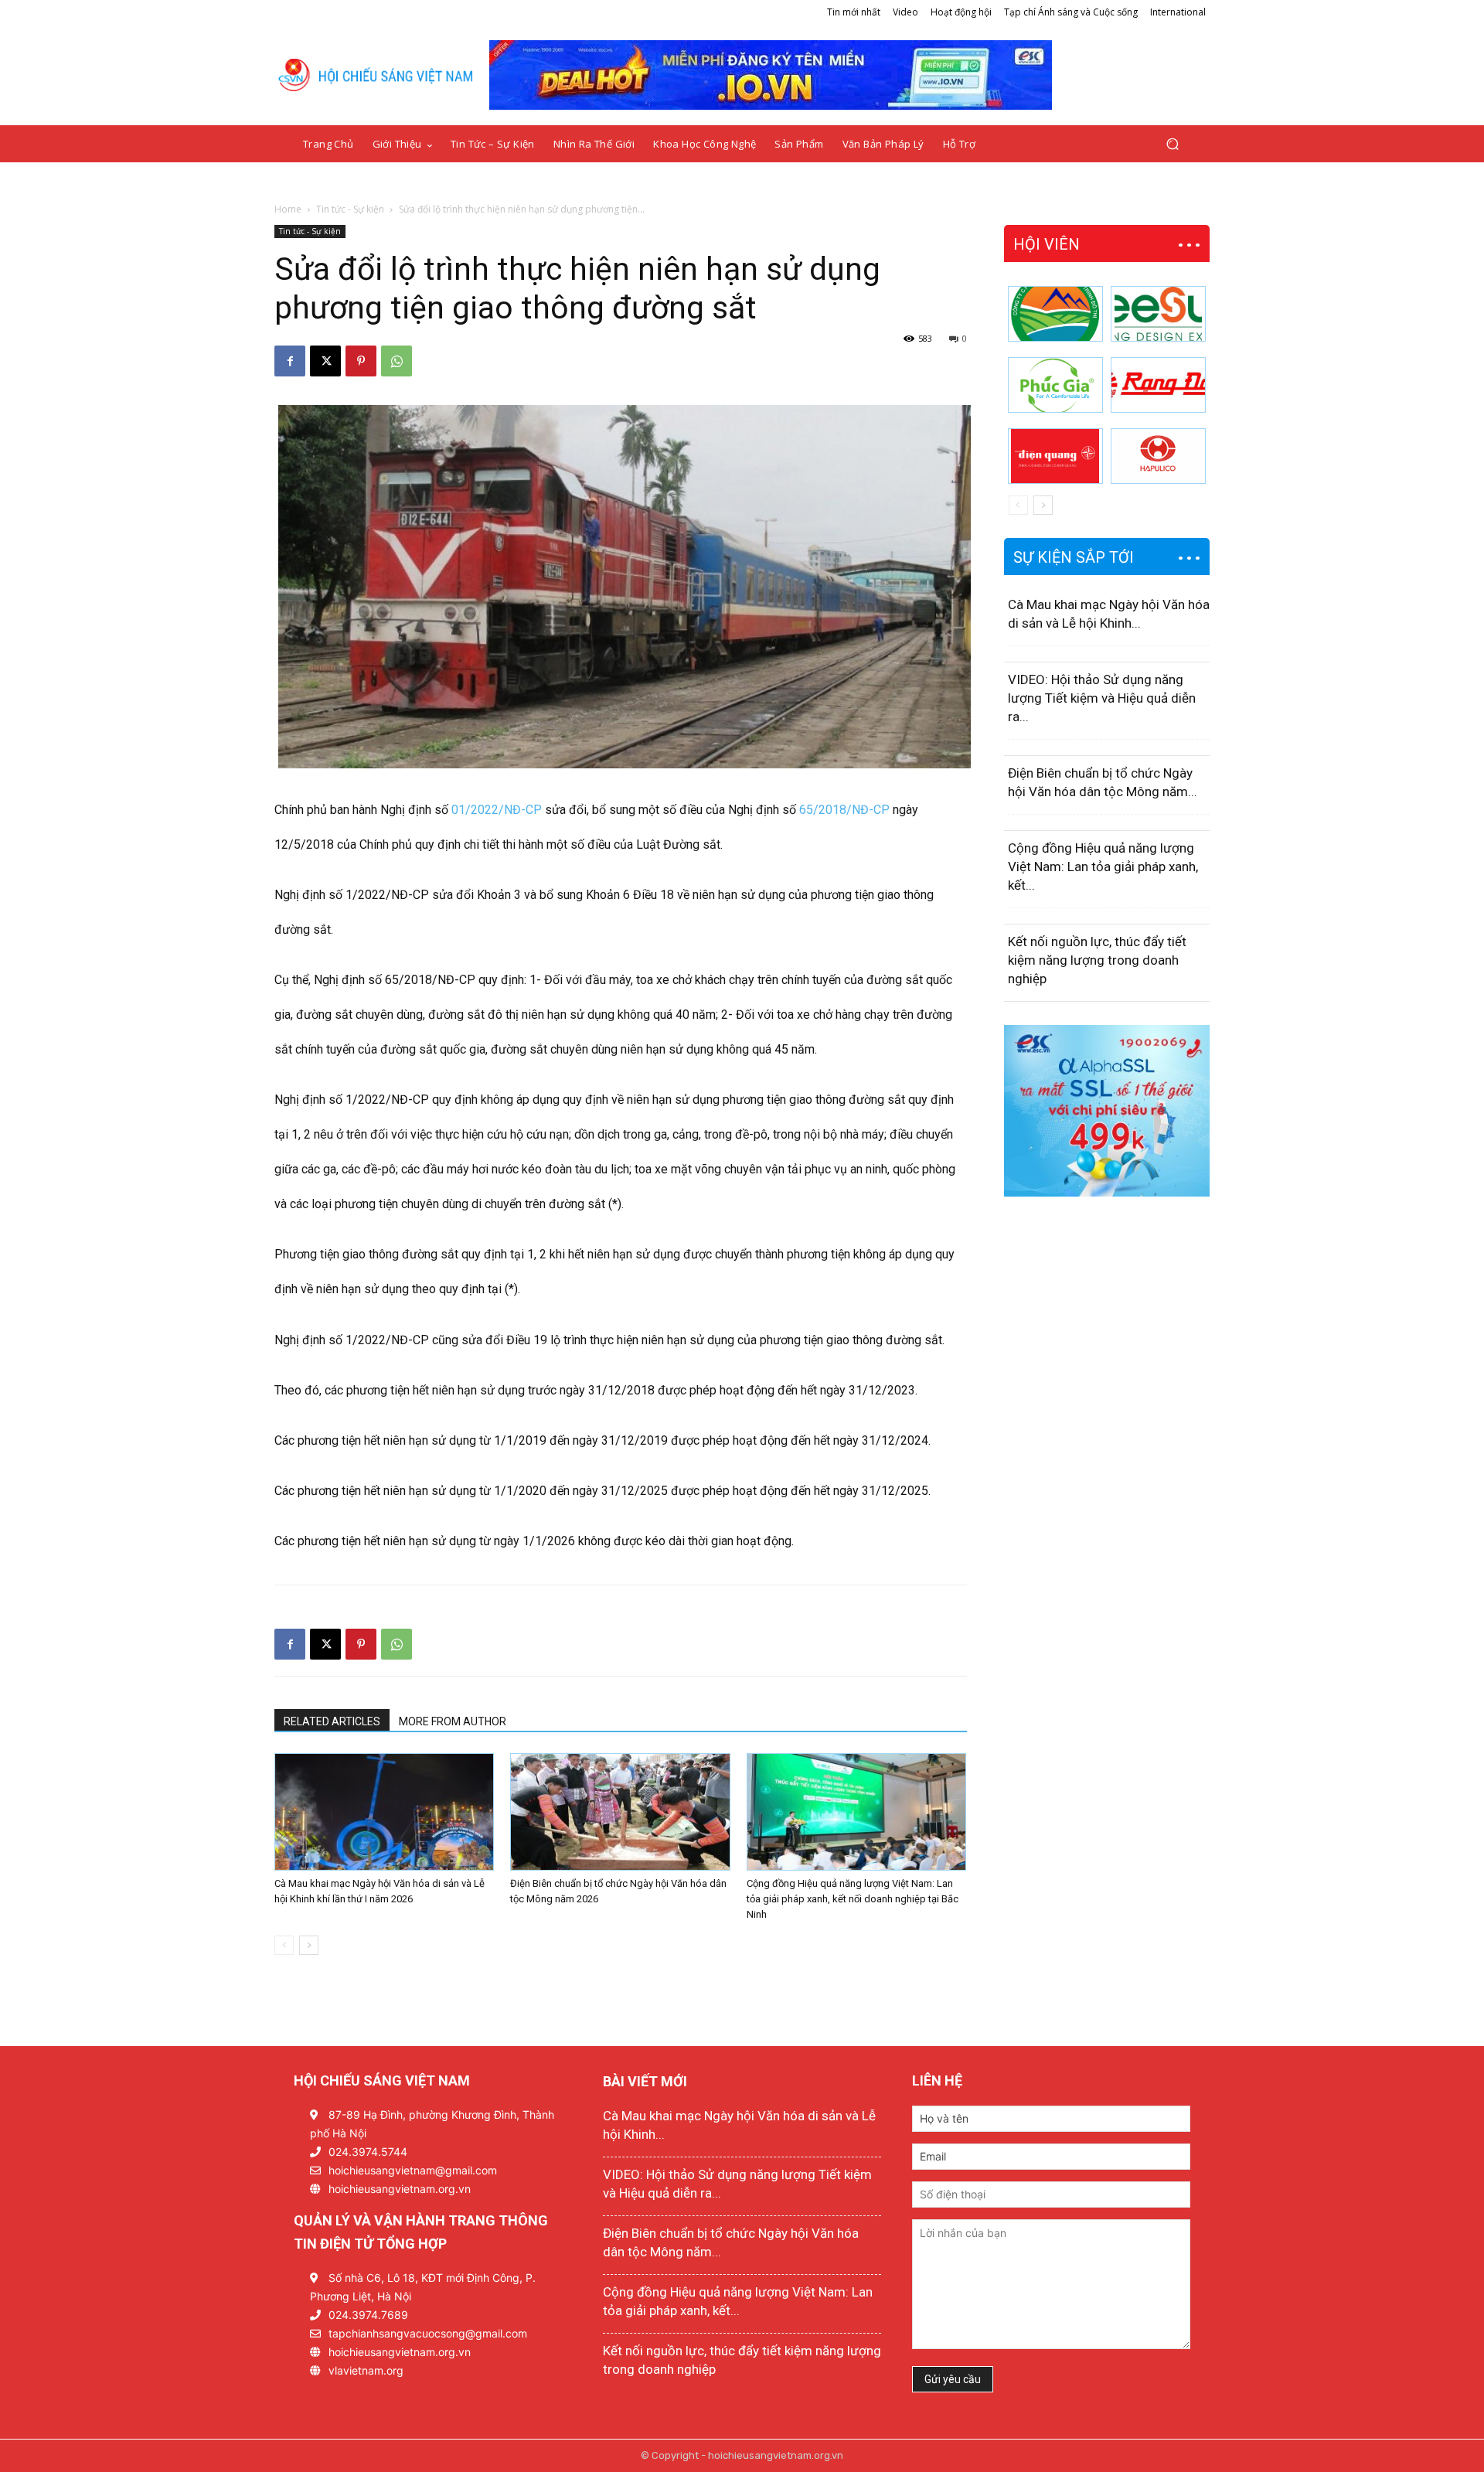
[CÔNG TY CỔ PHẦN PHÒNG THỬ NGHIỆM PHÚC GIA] (1055, 385)
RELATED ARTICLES (332, 1721)
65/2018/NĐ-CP (844, 810)
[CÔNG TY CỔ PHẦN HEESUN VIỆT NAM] (1158, 314)
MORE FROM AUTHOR (453, 1721)
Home (288, 209)
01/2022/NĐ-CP (497, 810)
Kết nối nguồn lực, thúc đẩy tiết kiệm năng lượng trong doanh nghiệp (1097, 960)
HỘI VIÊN (1047, 244)
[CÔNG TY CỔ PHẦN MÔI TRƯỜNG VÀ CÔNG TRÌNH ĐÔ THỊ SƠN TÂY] (1055, 314)
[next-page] (309, 1945)
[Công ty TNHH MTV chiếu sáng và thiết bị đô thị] (1158, 456)
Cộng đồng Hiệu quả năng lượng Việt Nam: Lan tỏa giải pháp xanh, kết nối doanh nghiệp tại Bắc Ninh (853, 1899)
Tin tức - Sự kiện (350, 209)
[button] (1172, 144)
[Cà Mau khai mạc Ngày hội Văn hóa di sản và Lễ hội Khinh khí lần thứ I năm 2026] (384, 1812)
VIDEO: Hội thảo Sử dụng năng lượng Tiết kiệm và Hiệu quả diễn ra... (1102, 698)
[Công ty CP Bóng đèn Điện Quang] (1055, 456)
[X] (325, 361)
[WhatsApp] (397, 361)
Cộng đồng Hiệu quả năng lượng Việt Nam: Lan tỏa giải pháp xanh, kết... (1103, 867)
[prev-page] (284, 1945)
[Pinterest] (361, 361)
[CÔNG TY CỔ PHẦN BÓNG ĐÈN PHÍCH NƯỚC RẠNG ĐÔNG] (1158, 385)
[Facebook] (290, 361)
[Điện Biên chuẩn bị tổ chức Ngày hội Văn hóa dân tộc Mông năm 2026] (620, 1812)
